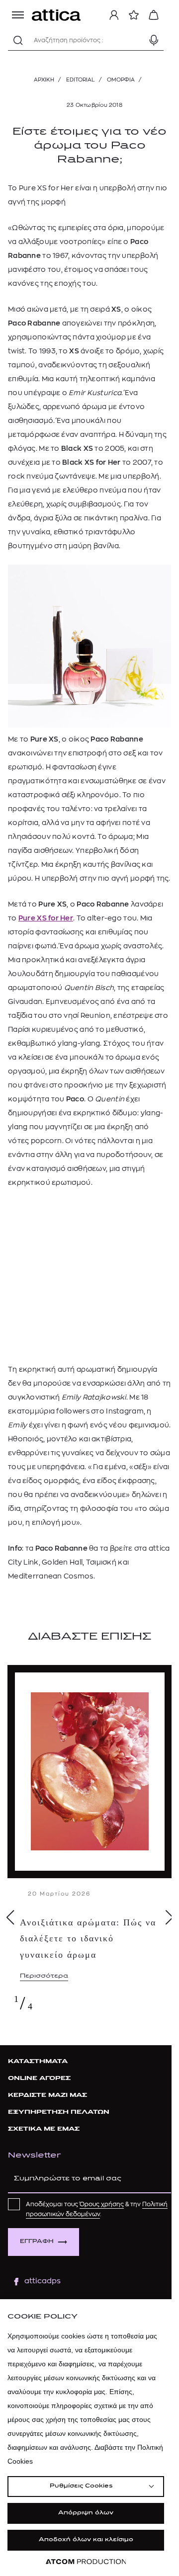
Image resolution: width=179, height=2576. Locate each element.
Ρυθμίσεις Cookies (81, 2486)
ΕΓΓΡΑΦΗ (37, 2242)
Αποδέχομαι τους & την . (97, 2209)
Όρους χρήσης (102, 2204)
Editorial (81, 80)
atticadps (43, 2281)
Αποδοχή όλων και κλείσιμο (86, 2540)
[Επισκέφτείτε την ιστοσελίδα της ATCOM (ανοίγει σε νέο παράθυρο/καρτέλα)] (86, 2562)
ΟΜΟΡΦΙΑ (121, 80)
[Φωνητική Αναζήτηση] (154, 40)
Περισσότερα (44, 1976)
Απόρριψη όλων (86, 2513)
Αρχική (44, 80)
